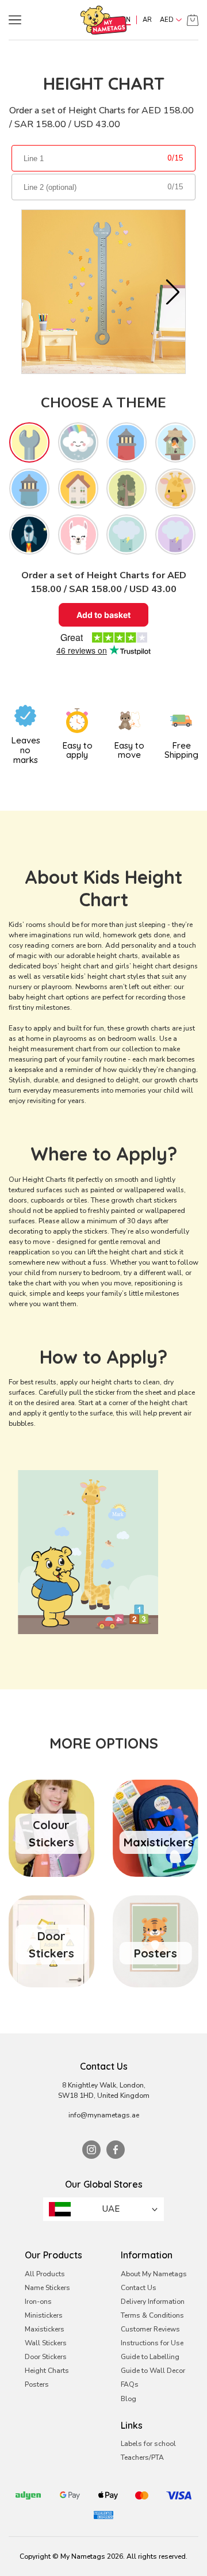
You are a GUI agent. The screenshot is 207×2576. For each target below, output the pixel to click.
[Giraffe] (175, 489)
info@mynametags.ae (104, 2115)
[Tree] (126, 489)
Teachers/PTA (142, 2457)
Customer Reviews (150, 2329)
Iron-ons (38, 2302)
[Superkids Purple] (175, 535)
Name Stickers (47, 2288)
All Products (45, 2274)
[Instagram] (91, 2150)
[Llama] (78, 535)
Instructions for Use (152, 2343)
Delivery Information (153, 2302)
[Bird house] (175, 442)
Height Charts (47, 2371)
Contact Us (139, 2288)
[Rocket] (29, 535)
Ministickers (44, 2315)
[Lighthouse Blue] (29, 489)
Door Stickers (46, 2357)
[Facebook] (116, 2150)
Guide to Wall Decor (153, 2371)
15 (179, 158)
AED (167, 20)
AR (147, 20)
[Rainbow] (78, 442)
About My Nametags (154, 2274)
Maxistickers (45, 2329)
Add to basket (103, 615)
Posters (37, 2384)
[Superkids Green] (126, 535)
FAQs (130, 2384)
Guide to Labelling (150, 2357)
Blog (129, 2399)
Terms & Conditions (152, 2315)
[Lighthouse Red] (126, 442)
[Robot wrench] (29, 442)
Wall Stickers (46, 2343)
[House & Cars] (78, 489)
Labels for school (148, 2444)
